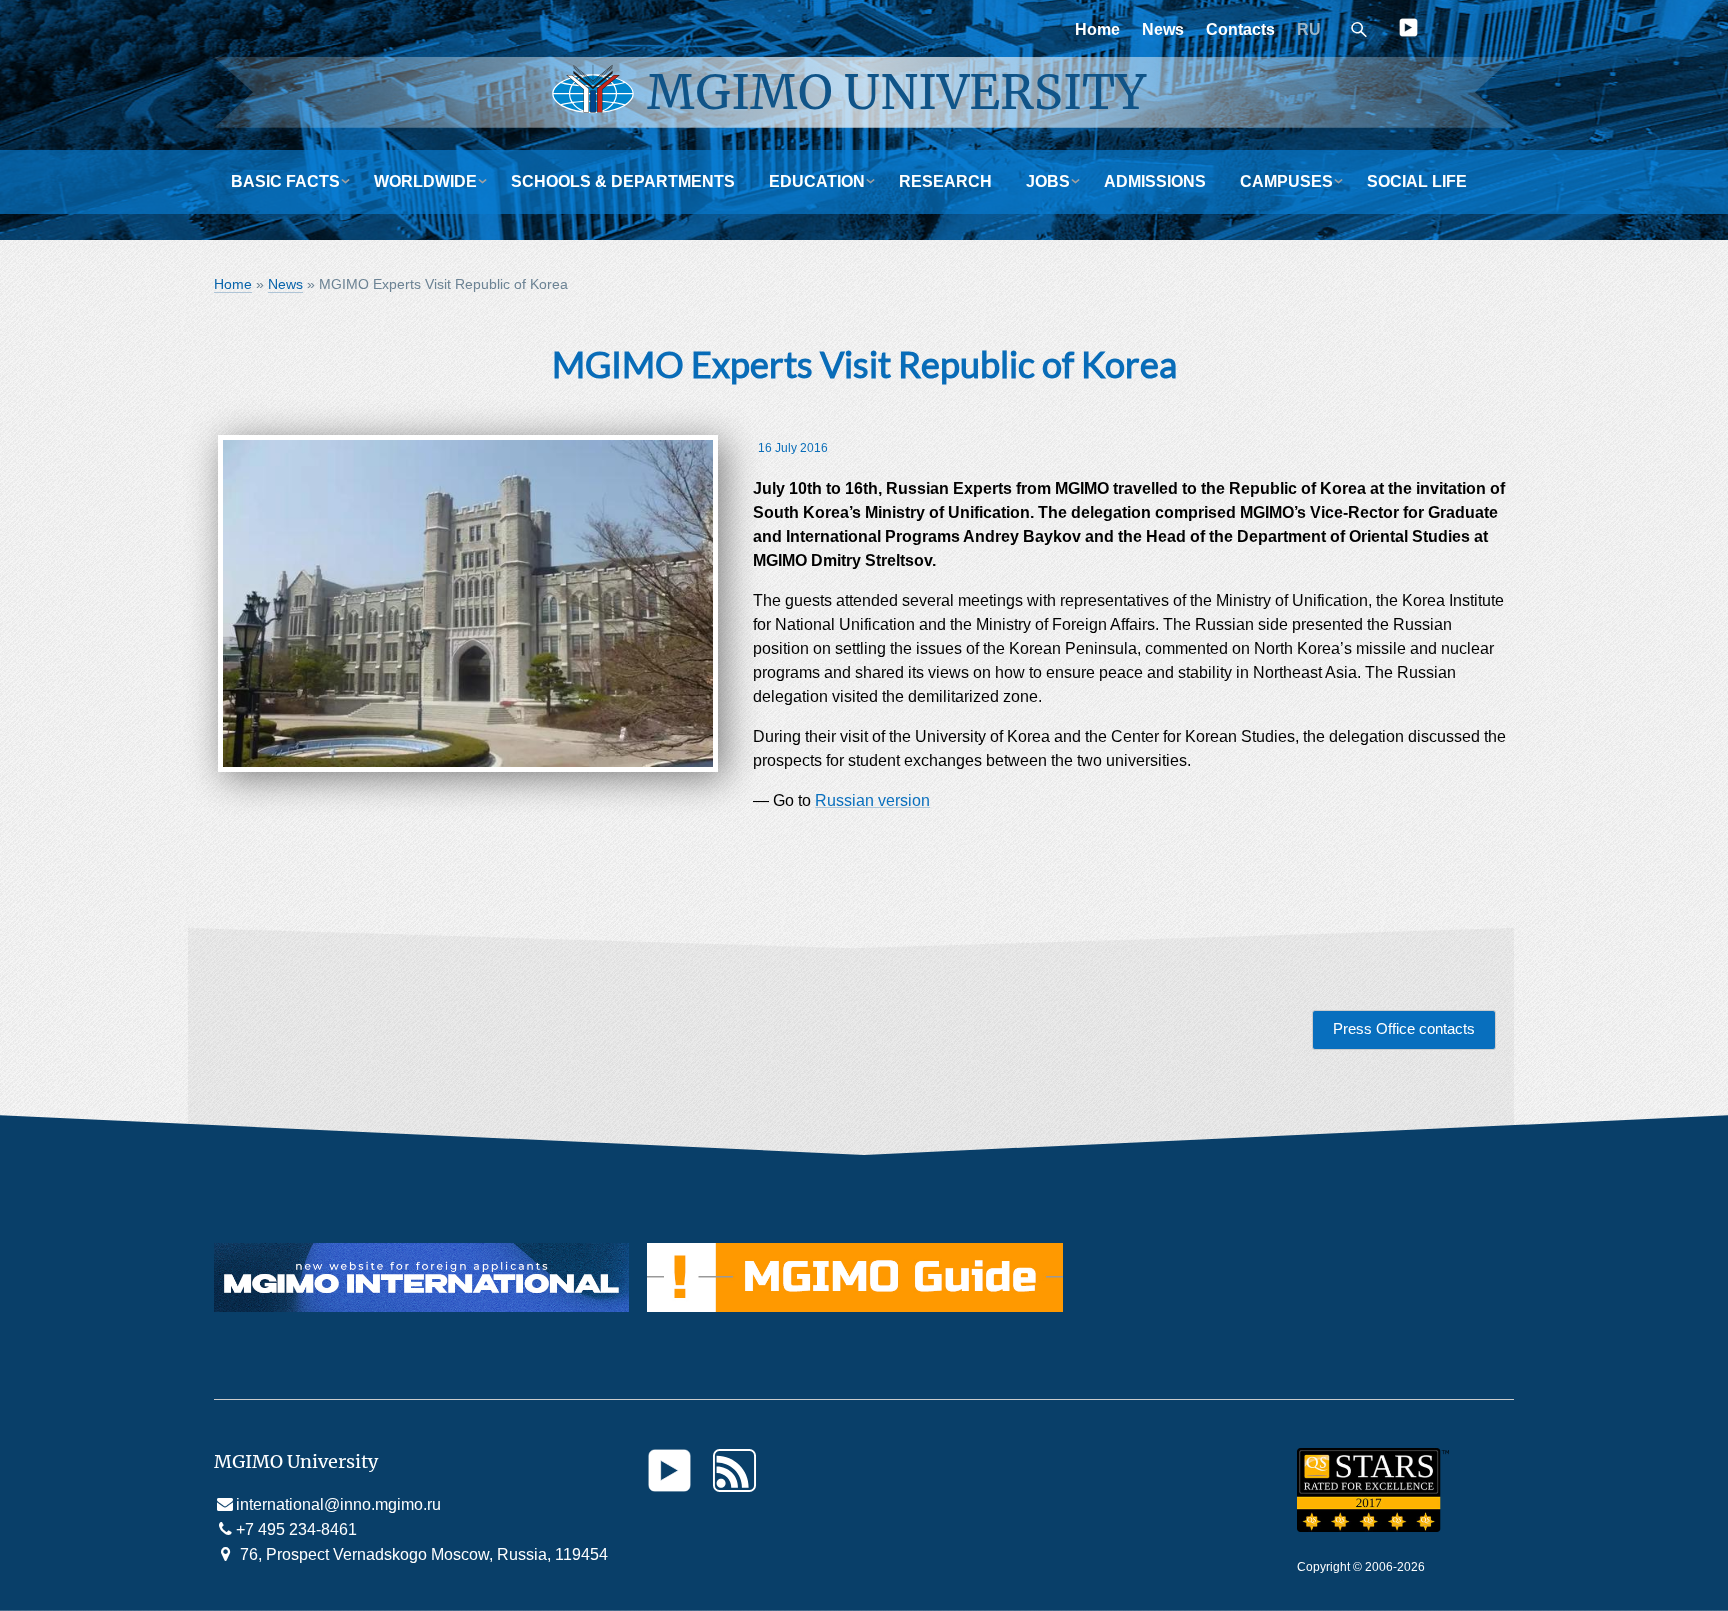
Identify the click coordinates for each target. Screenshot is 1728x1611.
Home (1097, 29)
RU (1309, 29)
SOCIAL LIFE (1417, 181)
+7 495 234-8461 (296, 1529)
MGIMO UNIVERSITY (896, 92)
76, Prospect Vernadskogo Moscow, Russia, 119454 (422, 1554)
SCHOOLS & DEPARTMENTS (623, 181)
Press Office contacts (1404, 1028)
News (1163, 29)
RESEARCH (945, 181)
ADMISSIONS (1155, 181)
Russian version (872, 800)
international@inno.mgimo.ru (338, 1504)
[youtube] (1408, 31)
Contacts (1240, 29)
